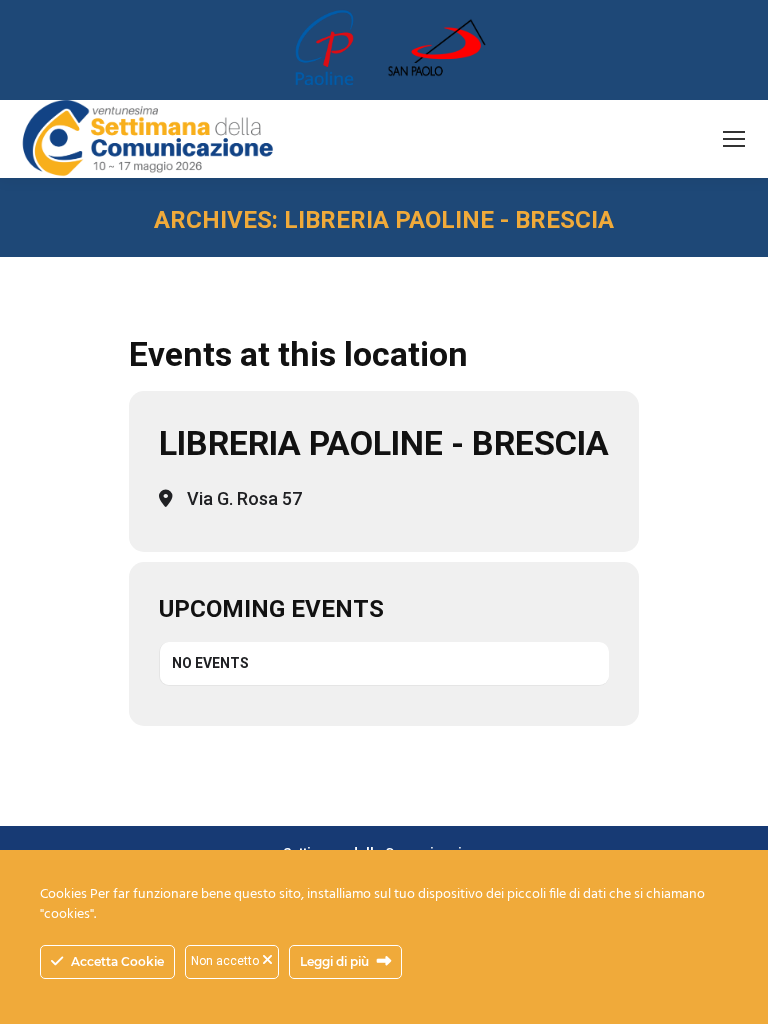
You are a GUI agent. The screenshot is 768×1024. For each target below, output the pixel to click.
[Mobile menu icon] (734, 139)
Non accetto (226, 961)
